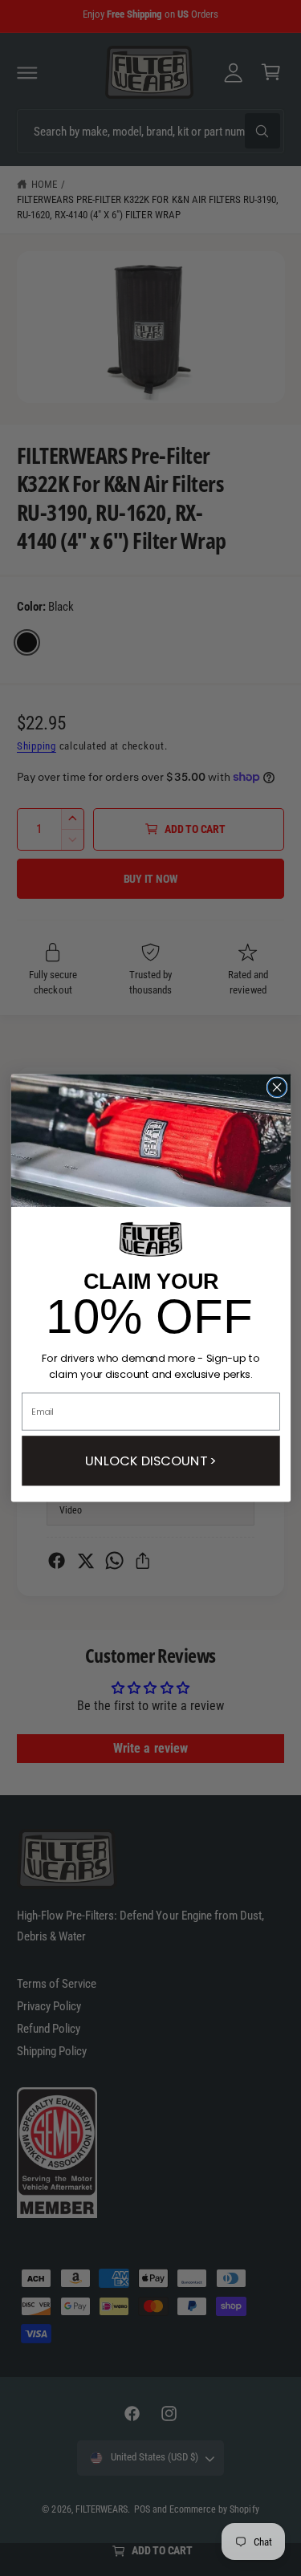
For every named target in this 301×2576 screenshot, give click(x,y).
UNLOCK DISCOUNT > (150, 1461)
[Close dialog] (277, 1087)
